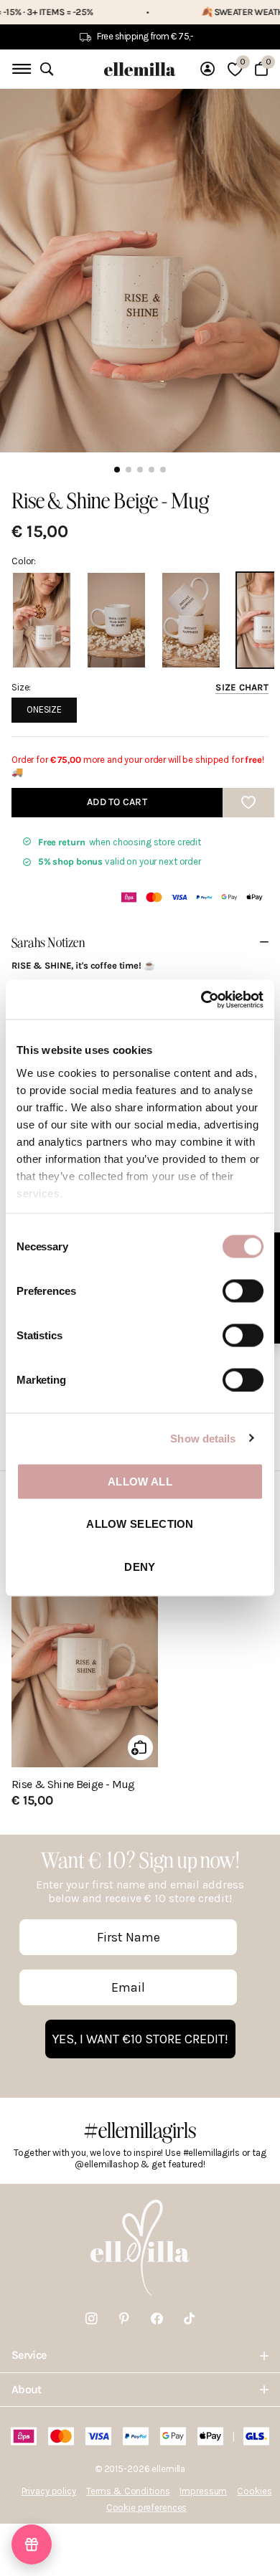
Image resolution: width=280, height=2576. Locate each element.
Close (140, 2355)
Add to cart (117, 802)
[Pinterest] (124, 2319)
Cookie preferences (147, 2508)
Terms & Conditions (128, 2491)
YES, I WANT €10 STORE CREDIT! (140, 2039)
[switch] (243, 1291)
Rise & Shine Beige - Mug (73, 1784)
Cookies (254, 2491)
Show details (203, 1438)
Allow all (140, 1482)
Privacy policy (49, 2491)
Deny (140, 1566)
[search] (47, 69)
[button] (32, 2544)
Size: (140, 687)
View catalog (20, 69)
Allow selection (140, 1524)
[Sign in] (207, 69)
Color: (24, 561)
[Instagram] (92, 2319)
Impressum (203, 2491)
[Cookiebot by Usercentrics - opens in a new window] (201, 999)
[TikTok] (189, 2319)
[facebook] (157, 2319)
